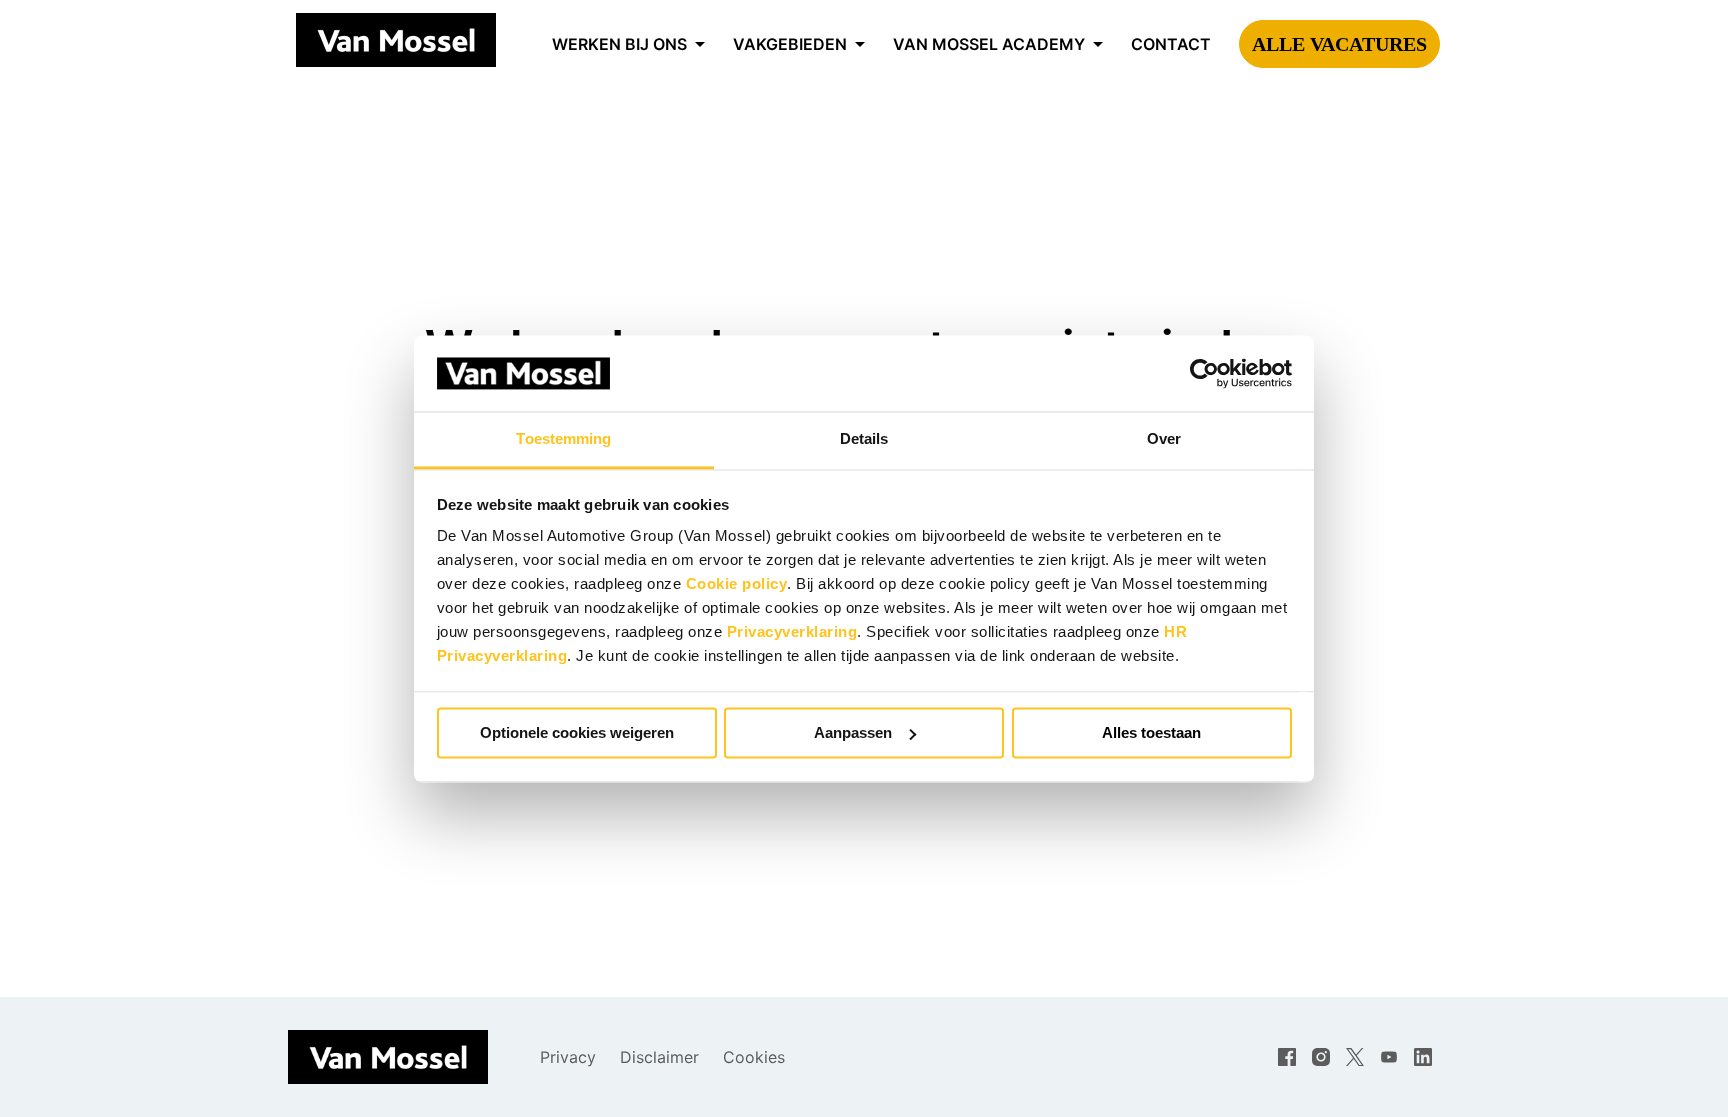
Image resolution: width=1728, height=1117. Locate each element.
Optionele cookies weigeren (577, 732)
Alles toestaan (1151, 732)
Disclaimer (659, 1057)
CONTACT (1171, 44)
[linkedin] (1423, 1057)
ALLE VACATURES (1339, 44)
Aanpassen (853, 732)
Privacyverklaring (792, 632)
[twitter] (1355, 1057)
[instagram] (1321, 1057)
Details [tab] (864, 439)
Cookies (754, 1057)
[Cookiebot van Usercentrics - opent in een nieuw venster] (1204, 373)
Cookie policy (737, 584)
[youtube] (1389, 1057)
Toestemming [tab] (563, 439)
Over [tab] (1164, 439)
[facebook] (1287, 1057)
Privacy (568, 1057)
